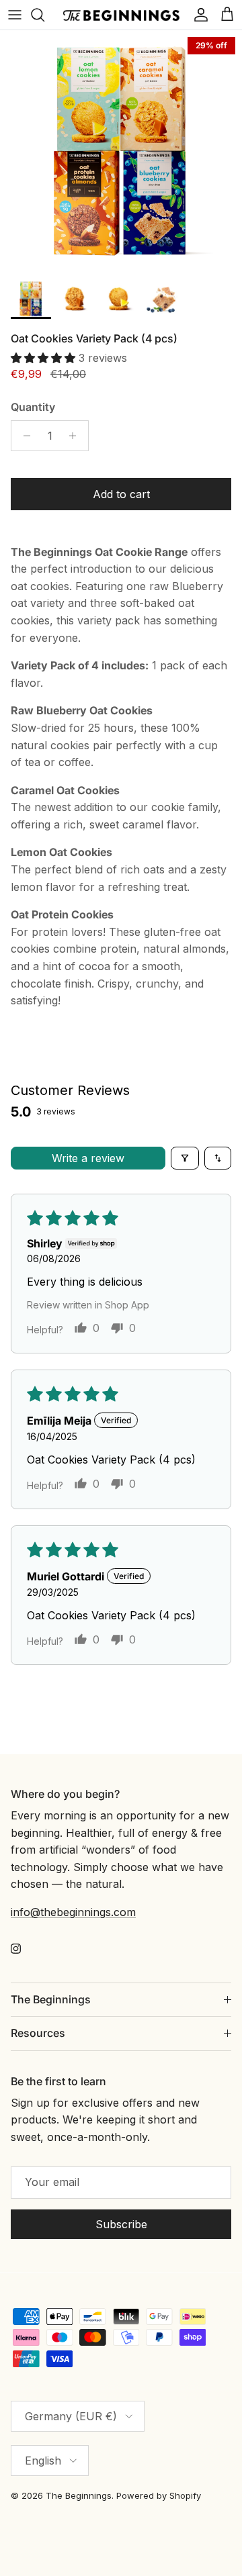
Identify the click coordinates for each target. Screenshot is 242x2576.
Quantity (33, 407)
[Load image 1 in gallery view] (121, 151)
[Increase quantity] (76, 436)
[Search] (44, 15)
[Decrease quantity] (23, 436)
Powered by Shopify (159, 2495)
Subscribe (121, 2224)
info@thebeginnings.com (73, 1912)
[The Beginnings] (121, 15)
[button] (45, 358)
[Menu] (15, 15)
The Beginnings (79, 2495)
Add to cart (121, 494)
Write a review (88, 1158)
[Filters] (185, 1158)
